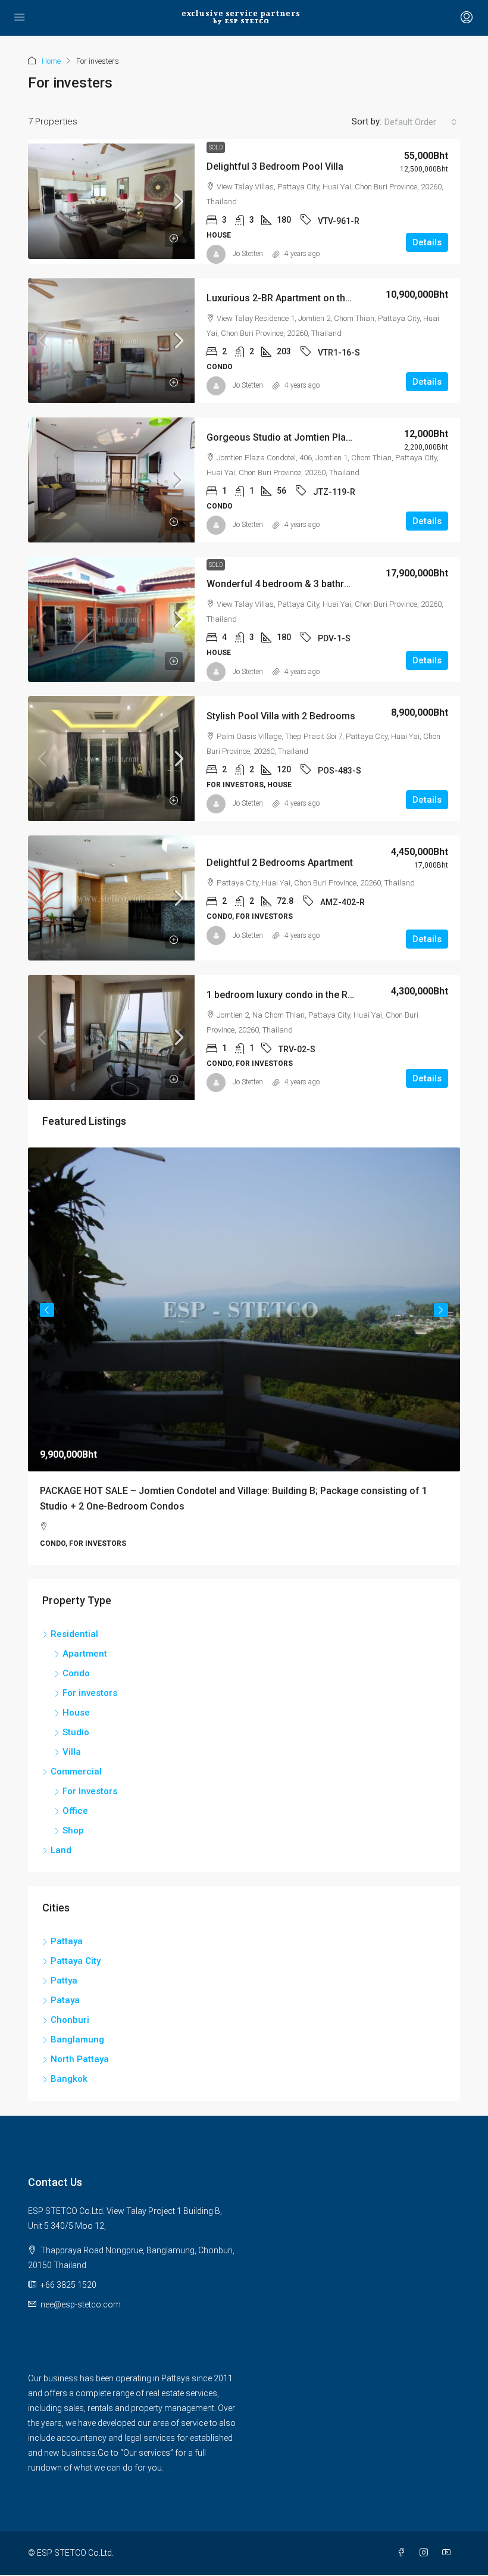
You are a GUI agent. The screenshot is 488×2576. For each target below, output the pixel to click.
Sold (216, 147)
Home (51, 61)
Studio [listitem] (76, 1732)
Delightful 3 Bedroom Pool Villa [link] (275, 166)
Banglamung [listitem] (77, 2039)
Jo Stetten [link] (248, 254)
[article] (244, 1356)
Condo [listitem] (76, 1673)
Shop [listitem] (73, 1830)
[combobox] (421, 122)
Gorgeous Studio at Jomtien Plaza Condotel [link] (303, 437)
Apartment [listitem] (85, 1654)
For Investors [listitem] (90, 1791)
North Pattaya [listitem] (80, 2059)
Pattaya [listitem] (67, 1941)
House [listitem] (76, 1713)
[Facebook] (403, 2553)
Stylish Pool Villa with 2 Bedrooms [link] (281, 716)
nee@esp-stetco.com (81, 2304)
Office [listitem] (75, 1811)
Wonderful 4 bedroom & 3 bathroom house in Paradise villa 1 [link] (340, 584)
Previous (47, 1310)
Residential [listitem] (74, 1634)
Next (441, 1310)
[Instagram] (426, 2553)
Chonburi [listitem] (70, 2020)
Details (427, 242)
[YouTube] (449, 2553)
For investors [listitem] (90, 1693)
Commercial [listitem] (76, 1772)
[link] (111, 201)
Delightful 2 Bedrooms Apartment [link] (280, 863)
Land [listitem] (61, 1850)
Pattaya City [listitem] (76, 1961)
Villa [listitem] (72, 1752)
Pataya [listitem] (65, 2000)
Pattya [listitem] (64, 1981)
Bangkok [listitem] (69, 2079)
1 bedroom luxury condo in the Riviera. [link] (290, 995)
